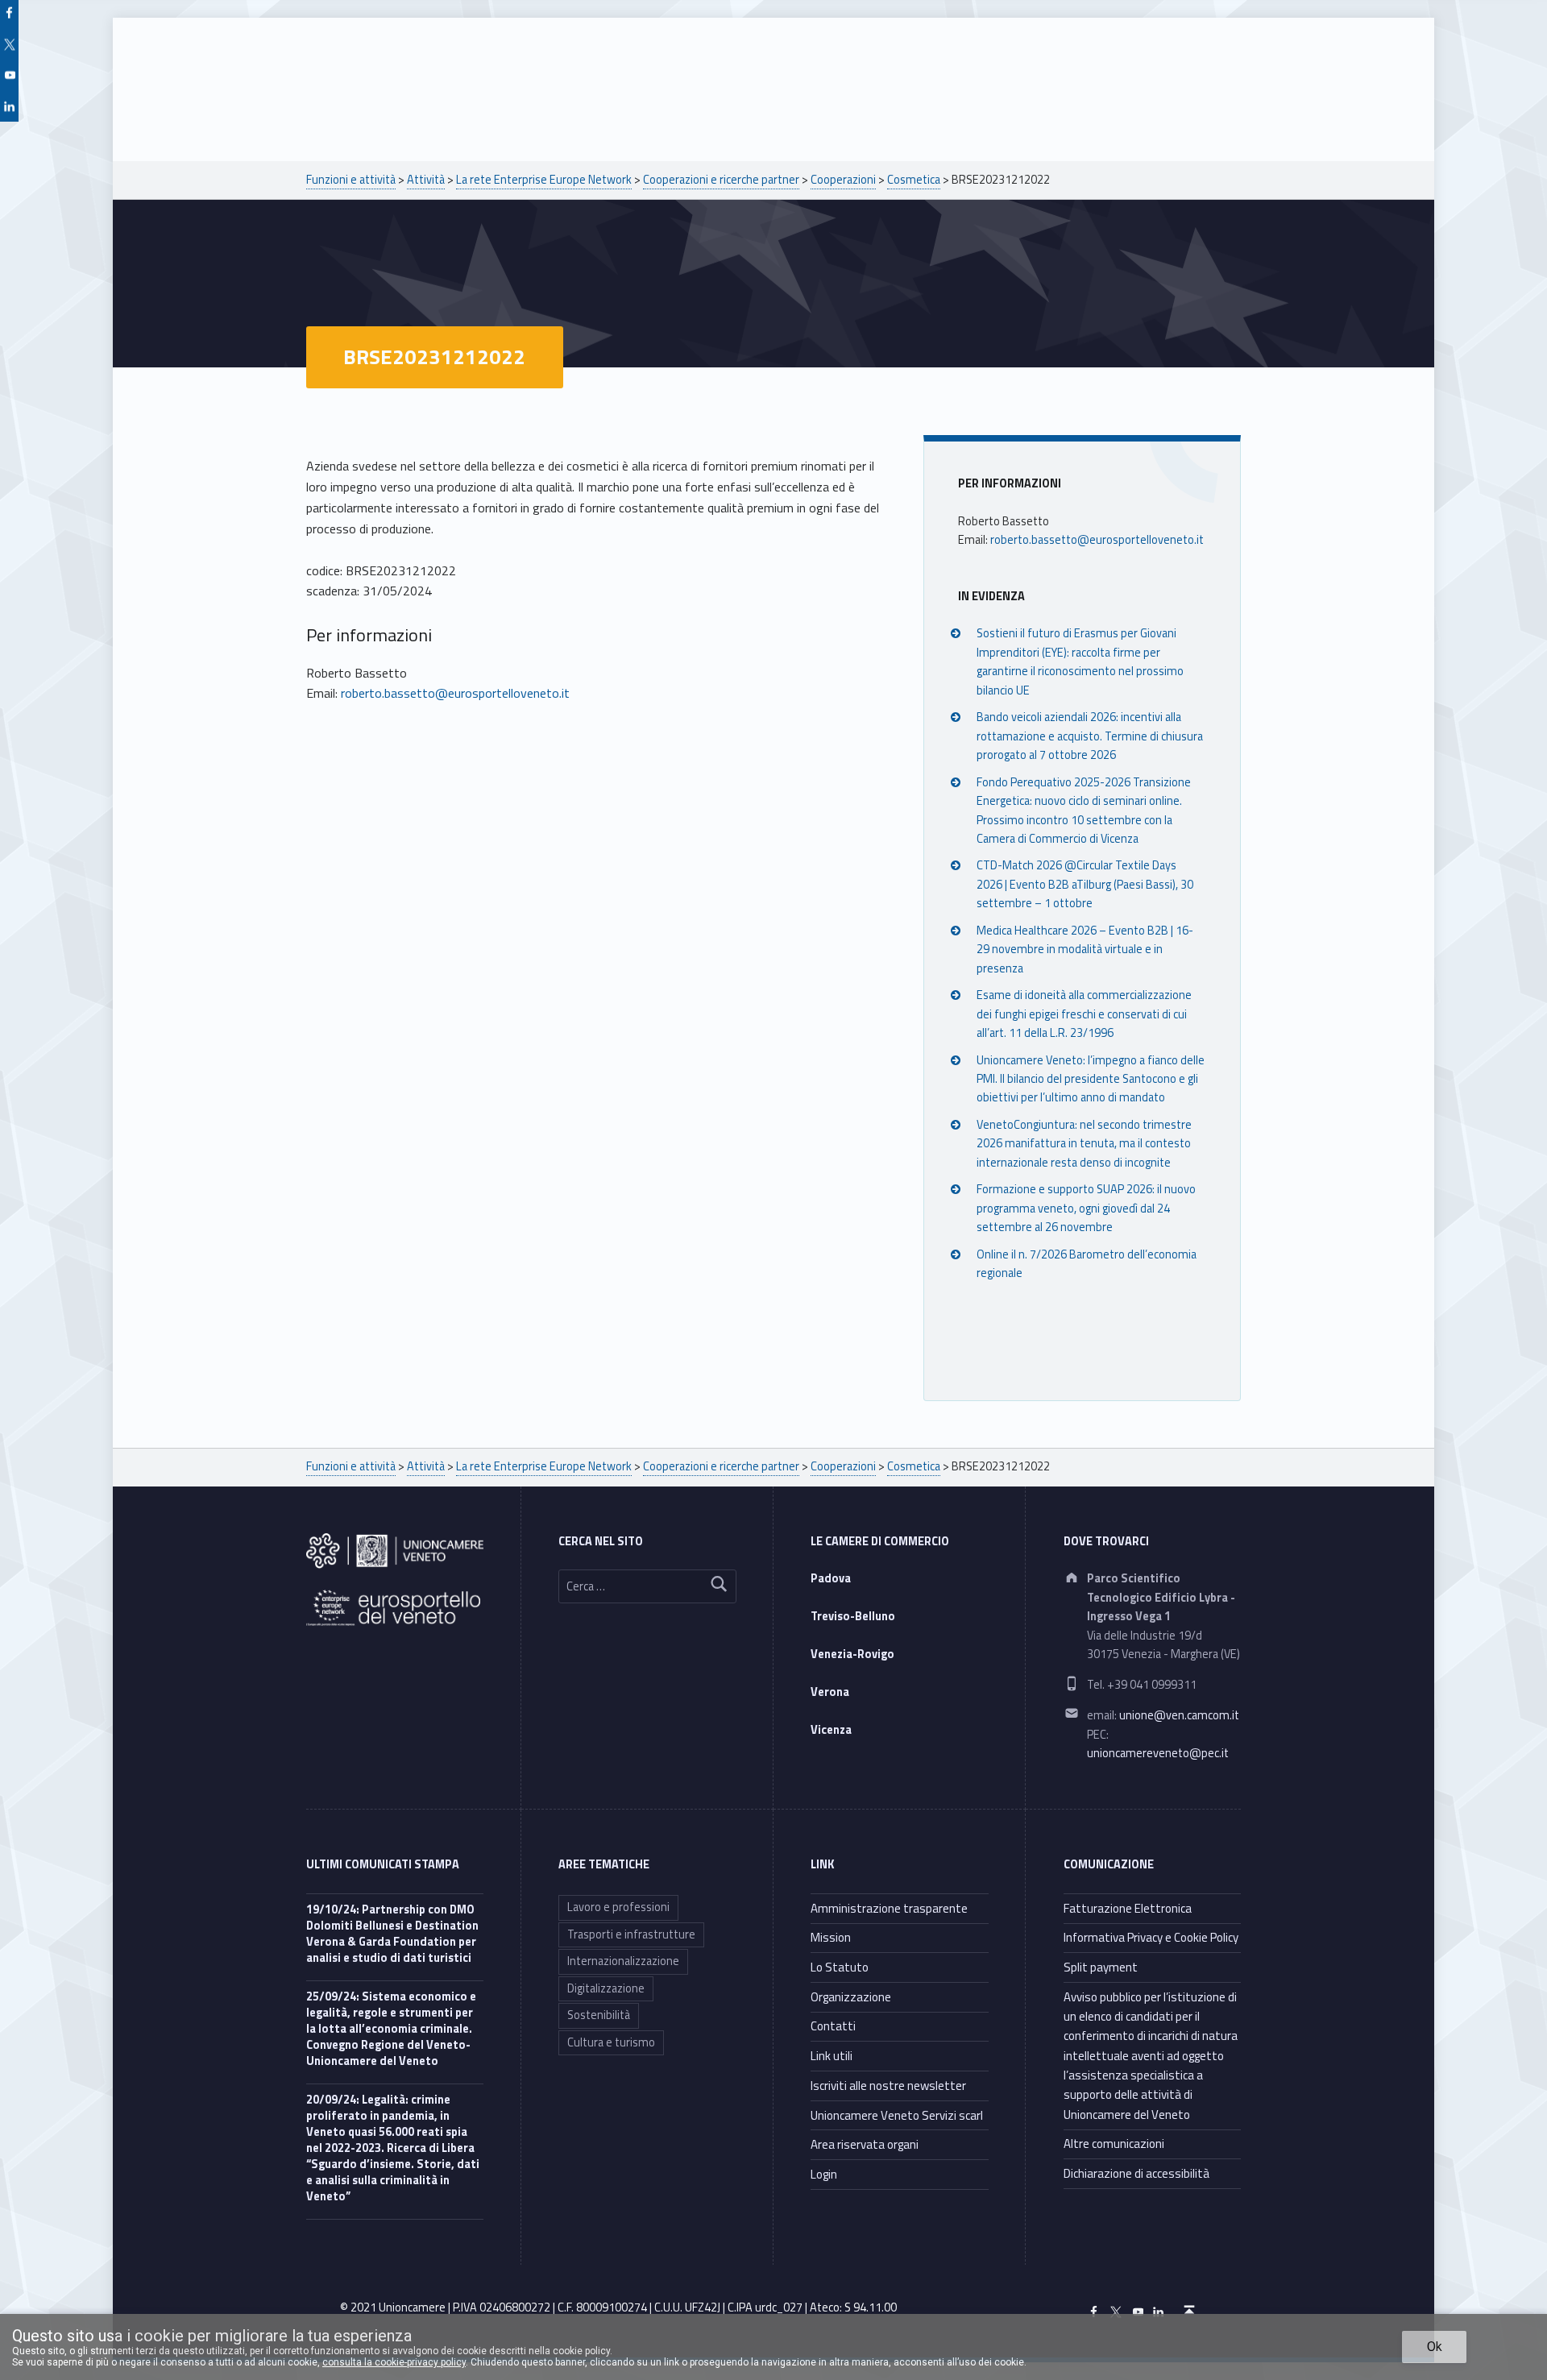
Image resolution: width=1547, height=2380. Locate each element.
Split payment (1101, 1967)
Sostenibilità (599, 2015)
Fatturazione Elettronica (1128, 1908)
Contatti (833, 2026)
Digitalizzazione (606, 1988)
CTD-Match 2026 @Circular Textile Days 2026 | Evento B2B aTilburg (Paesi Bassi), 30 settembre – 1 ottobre (1085, 884)
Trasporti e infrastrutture (631, 1934)
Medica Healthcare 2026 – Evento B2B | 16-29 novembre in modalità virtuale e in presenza (1085, 950)
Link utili (832, 2056)
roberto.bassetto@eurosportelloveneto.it (455, 693)
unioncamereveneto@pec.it (1158, 1753)
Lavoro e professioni (618, 1907)
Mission (831, 1937)
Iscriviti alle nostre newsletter (888, 2086)
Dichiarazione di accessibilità (1136, 2173)
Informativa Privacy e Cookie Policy (1151, 1937)
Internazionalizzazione (623, 1961)
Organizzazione (851, 1997)
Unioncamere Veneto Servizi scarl (897, 2115)
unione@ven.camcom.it (1179, 1715)
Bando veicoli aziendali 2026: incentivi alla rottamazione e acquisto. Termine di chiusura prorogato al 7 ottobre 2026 (1090, 736)
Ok (1435, 2347)
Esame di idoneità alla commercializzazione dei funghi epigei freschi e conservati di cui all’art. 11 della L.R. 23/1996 (1084, 1014)
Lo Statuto (840, 1967)
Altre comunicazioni (1114, 2144)
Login (824, 2174)
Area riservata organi (865, 2144)
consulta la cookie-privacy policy (394, 2362)
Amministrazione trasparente (889, 1908)
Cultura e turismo (611, 2042)
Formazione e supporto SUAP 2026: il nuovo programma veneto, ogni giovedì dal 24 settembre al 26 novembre (1086, 1208)
